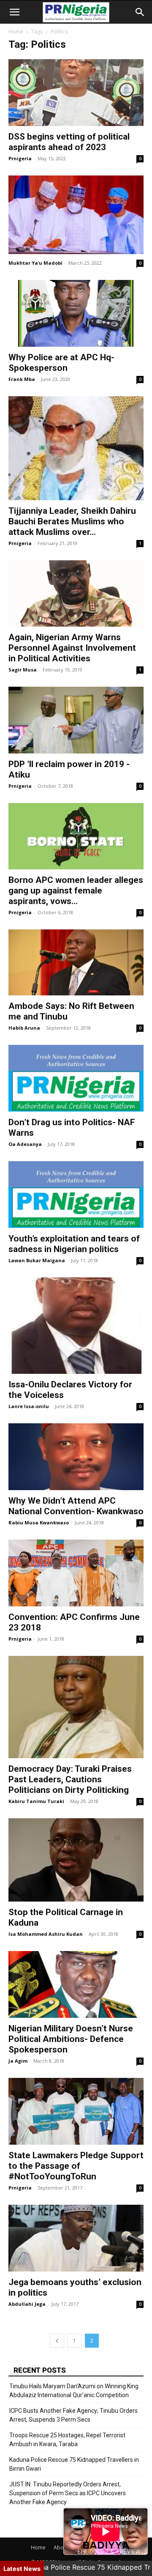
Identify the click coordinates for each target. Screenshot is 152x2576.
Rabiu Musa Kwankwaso (39, 1522)
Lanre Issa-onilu (29, 1406)
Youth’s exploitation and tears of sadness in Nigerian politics (74, 1244)
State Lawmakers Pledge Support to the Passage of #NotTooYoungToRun (76, 2166)
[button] (14, 12)
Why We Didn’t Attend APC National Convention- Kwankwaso (76, 1506)
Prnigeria (20, 158)
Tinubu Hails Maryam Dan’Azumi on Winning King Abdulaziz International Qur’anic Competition (74, 2391)
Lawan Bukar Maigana (37, 1260)
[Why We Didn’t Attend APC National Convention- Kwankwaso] (76, 1457)
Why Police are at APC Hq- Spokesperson (61, 363)
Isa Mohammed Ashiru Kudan (46, 1934)
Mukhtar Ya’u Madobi (35, 263)
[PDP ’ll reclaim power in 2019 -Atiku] (76, 720)
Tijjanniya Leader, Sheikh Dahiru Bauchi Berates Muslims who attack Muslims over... (72, 521)
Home (16, 32)
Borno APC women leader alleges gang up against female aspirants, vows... (76, 891)
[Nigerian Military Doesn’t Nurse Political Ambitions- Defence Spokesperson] (76, 1984)
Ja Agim (18, 2061)
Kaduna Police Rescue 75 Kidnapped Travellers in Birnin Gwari (74, 2464)
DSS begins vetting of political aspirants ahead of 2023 (69, 142)
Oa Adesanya (25, 1144)
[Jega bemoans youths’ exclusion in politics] (76, 2238)
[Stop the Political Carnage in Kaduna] (76, 1860)
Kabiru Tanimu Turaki (36, 1801)
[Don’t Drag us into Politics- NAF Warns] (76, 1078)
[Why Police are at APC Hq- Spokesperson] (76, 313)
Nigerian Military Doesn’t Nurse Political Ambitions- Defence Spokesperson (71, 2039)
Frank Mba (22, 379)
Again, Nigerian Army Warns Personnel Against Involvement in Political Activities (72, 648)
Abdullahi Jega (27, 2304)
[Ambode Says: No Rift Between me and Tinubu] (76, 963)
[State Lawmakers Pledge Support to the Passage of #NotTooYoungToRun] (76, 2111)
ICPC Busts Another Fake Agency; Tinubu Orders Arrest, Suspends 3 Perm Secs (73, 2415)
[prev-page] (57, 2341)
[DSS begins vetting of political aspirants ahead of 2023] (76, 93)
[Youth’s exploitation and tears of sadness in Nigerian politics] (76, 1195)
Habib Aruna (24, 1028)
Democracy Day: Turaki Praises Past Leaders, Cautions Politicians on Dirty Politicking (70, 1779)
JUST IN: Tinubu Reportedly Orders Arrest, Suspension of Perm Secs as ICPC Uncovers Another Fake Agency (68, 2493)
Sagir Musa (23, 670)
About (61, 2547)
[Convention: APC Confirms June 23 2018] (76, 1573)
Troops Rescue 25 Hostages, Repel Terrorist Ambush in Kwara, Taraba (67, 2440)
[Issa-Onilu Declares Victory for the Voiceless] (76, 1326)
